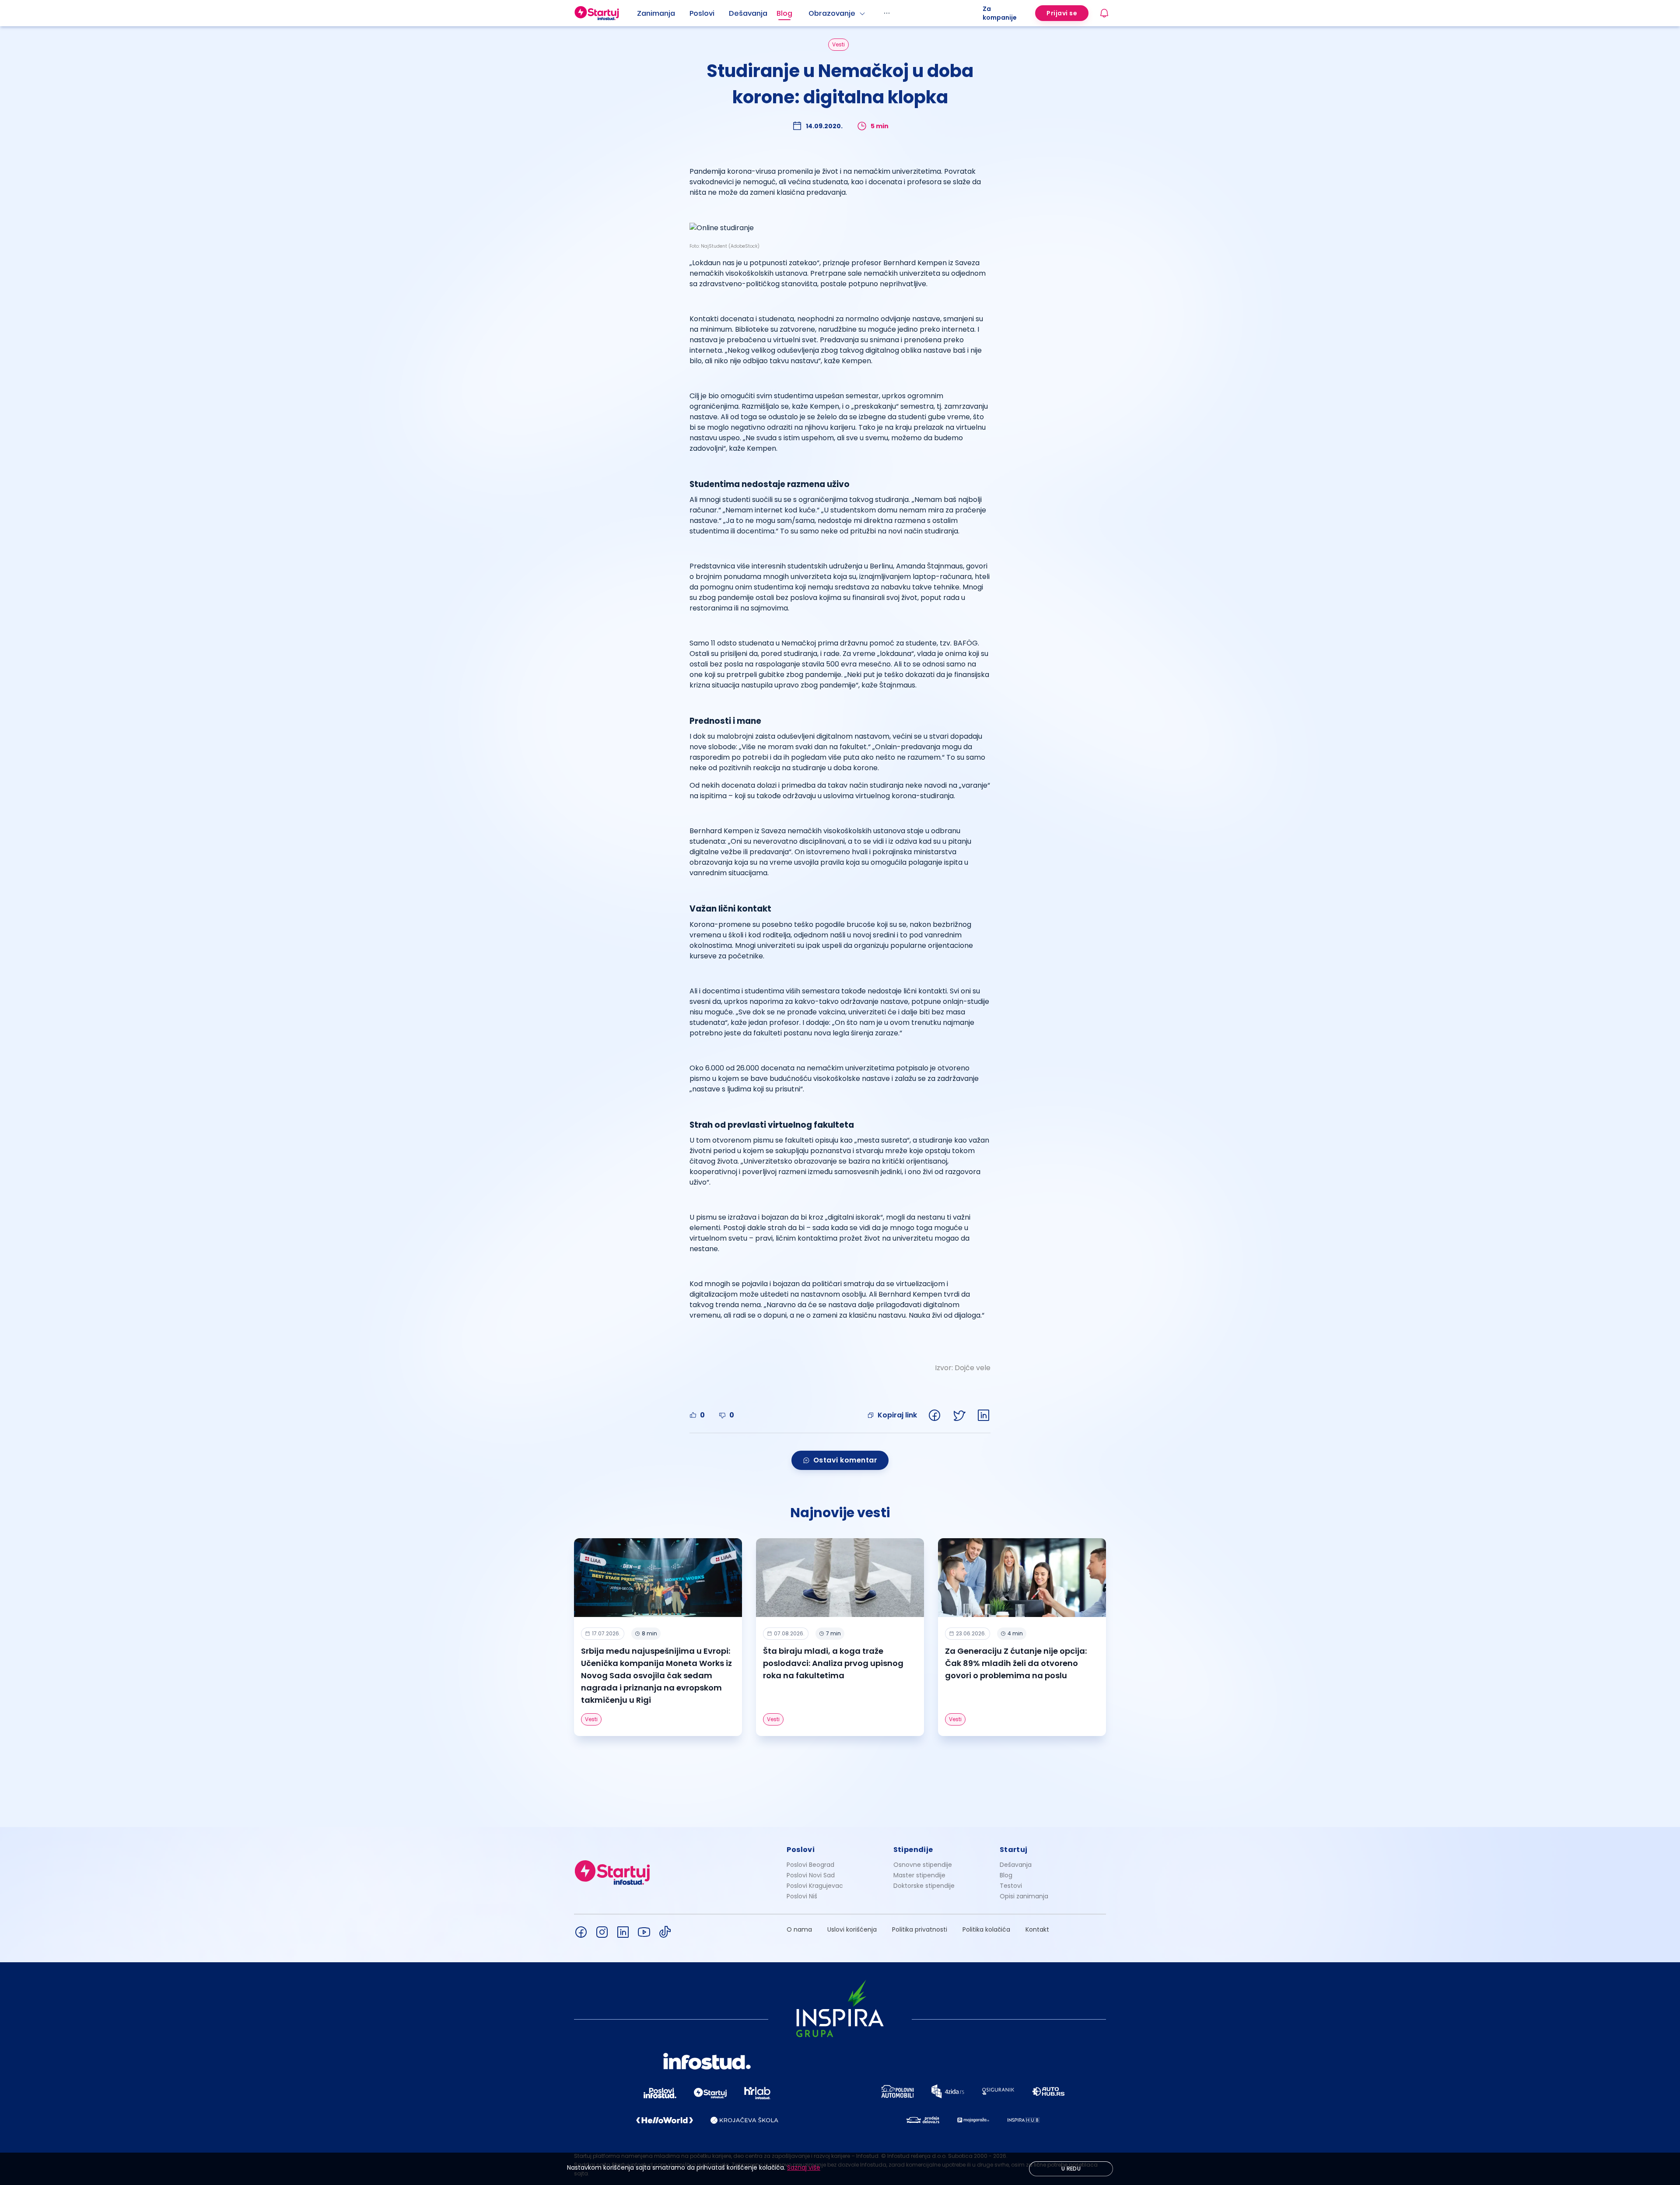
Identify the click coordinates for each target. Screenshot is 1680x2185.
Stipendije (913, 1850)
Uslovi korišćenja (852, 1929)
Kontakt (1037, 1929)
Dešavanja (1016, 1865)
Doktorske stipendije (924, 1886)
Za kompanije (1000, 13)
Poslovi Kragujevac (815, 1886)
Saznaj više (804, 2167)
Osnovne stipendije (923, 1865)
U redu (1071, 2169)
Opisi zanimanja (1024, 1896)
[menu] (810, 13)
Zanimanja (656, 13)
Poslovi (702, 13)
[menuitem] (663, 14)
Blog (784, 13)
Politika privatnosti (920, 1929)
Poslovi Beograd (810, 1865)
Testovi (1011, 1886)
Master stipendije (919, 1875)
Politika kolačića (986, 1929)
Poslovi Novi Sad (811, 1875)
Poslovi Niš (802, 1896)
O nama (799, 1929)
